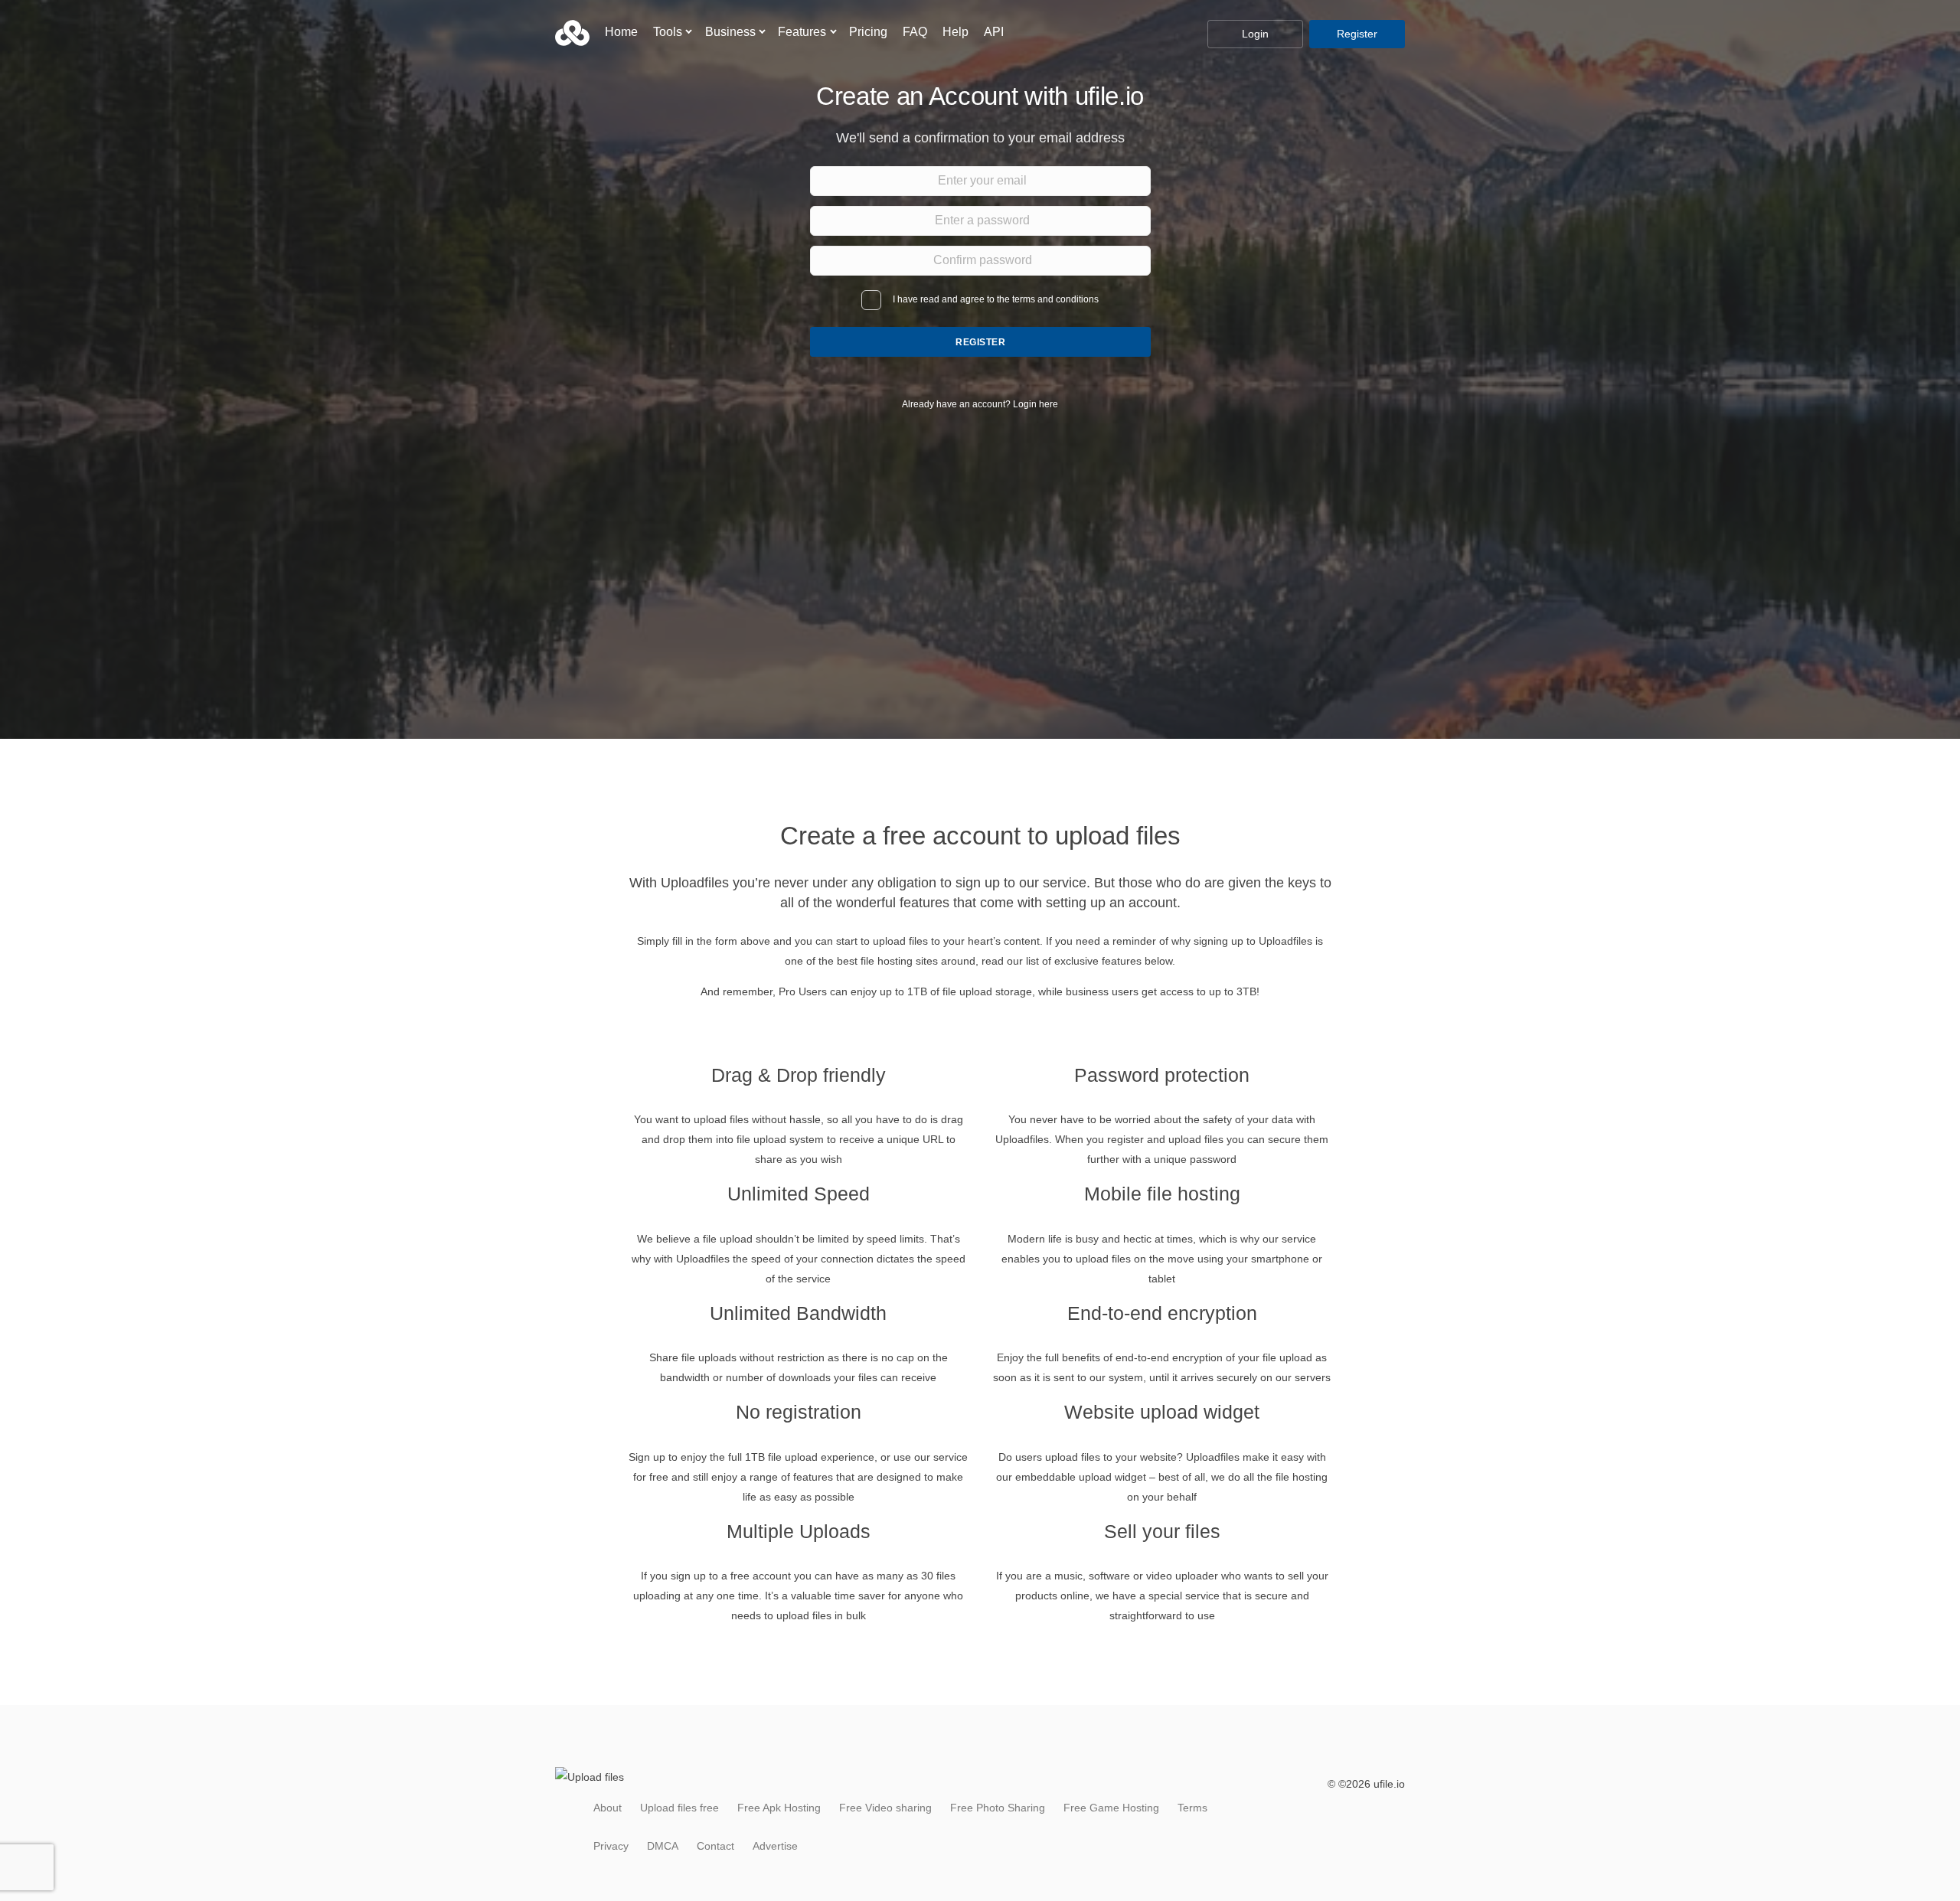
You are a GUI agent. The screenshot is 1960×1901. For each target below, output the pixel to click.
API (994, 32)
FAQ (915, 32)
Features (802, 32)
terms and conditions (1055, 299)
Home (621, 32)
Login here (1036, 404)
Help (955, 32)
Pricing (868, 32)
